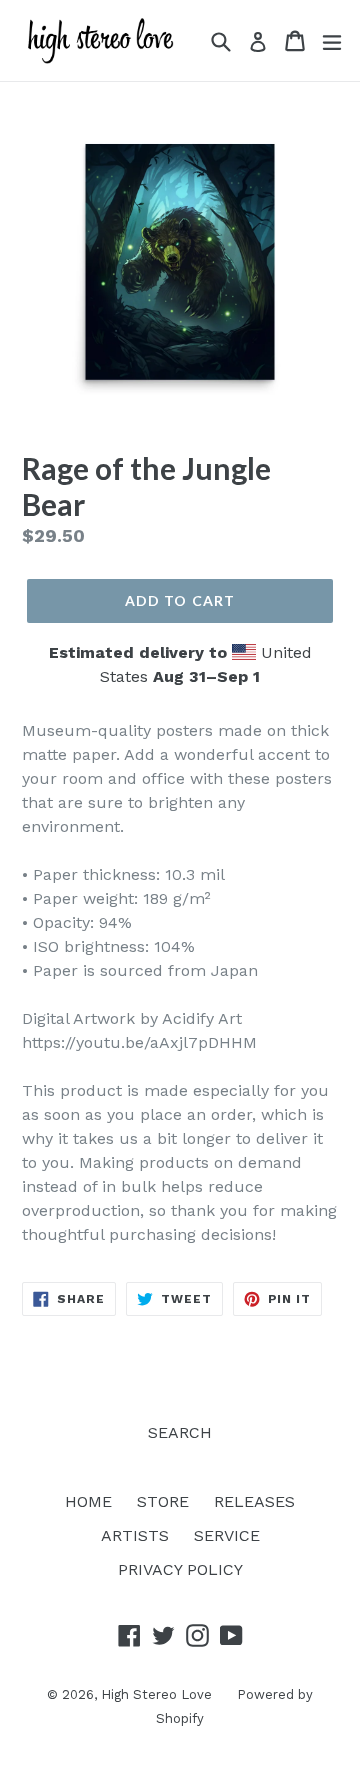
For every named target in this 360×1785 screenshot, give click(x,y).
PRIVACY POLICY (180, 1569)
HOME (88, 1501)
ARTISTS (135, 1535)
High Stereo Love (156, 1694)
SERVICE (227, 1535)
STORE (163, 1501)
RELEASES (254, 1501)
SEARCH (180, 1432)
